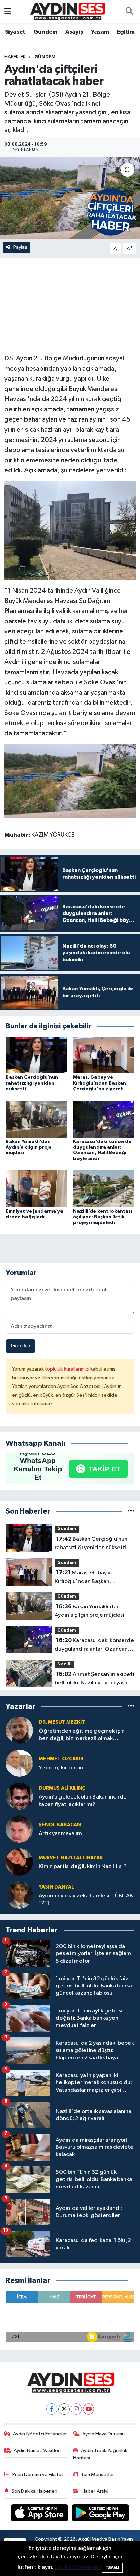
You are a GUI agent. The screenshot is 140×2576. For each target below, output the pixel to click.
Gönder (21, 1346)
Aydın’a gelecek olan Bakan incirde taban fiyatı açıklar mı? (83, 1801)
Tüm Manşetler (98, 2475)
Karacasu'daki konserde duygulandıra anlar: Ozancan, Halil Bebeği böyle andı (94, 1645)
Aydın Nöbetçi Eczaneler (40, 2434)
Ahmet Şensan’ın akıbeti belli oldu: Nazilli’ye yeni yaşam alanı (94, 1679)
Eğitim (126, 32)
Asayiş (74, 32)
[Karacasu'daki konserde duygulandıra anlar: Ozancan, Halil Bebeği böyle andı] (104, 1119)
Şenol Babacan (60, 1825)
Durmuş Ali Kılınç (62, 1788)
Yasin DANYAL (56, 1887)
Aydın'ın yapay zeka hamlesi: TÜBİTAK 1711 (86, 1899)
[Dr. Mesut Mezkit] (19, 1730)
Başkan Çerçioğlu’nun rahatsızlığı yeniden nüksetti (32, 1083)
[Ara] (129, 12)
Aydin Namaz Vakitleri (37, 2450)
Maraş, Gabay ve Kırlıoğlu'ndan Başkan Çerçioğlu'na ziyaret (100, 1083)
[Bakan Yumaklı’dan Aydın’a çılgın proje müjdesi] (37, 1119)
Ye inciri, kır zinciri (61, 1768)
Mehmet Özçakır (61, 1759)
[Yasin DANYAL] (19, 1895)
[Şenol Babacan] (19, 1829)
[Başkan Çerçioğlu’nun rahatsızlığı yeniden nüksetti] (37, 1055)
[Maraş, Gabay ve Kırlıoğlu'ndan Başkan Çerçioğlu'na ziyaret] (104, 1055)
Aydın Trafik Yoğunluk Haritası (100, 2454)
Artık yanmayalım (60, 1834)
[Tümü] (131, 1511)
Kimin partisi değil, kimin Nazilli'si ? (83, 1867)
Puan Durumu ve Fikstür (38, 2475)
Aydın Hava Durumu (103, 2434)
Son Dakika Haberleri (34, 2491)
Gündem (45, 32)
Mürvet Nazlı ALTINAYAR (71, 1858)
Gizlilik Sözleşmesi (78, 2567)
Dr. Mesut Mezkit (62, 1722)
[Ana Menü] (8, 12)
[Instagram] (76, 2409)
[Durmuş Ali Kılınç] (19, 1796)
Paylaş (20, 247)
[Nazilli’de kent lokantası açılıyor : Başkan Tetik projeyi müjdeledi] (104, 1189)
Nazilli (65, 1664)
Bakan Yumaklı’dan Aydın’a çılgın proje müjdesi (29, 1147)
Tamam (112, 2568)
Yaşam (100, 32)
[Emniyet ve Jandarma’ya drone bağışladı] (37, 1189)
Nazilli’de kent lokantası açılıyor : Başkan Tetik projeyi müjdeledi (103, 1217)
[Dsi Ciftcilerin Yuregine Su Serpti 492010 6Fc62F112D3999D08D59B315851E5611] (70, 530)
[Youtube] (89, 2409)
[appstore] (40, 2514)
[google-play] (101, 2514)
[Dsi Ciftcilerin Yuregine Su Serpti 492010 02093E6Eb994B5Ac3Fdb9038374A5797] (70, 781)
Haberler (15, 57)
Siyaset (15, 32)
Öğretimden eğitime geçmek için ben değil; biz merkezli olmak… (82, 1735)
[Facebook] (52, 2409)
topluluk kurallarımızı (68, 1369)
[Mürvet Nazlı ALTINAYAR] (19, 1862)
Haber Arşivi (95, 2491)
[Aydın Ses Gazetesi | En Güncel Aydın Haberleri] (67, 11)
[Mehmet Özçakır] (19, 1763)
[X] (64, 2409)
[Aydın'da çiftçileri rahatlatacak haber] (70, 198)
